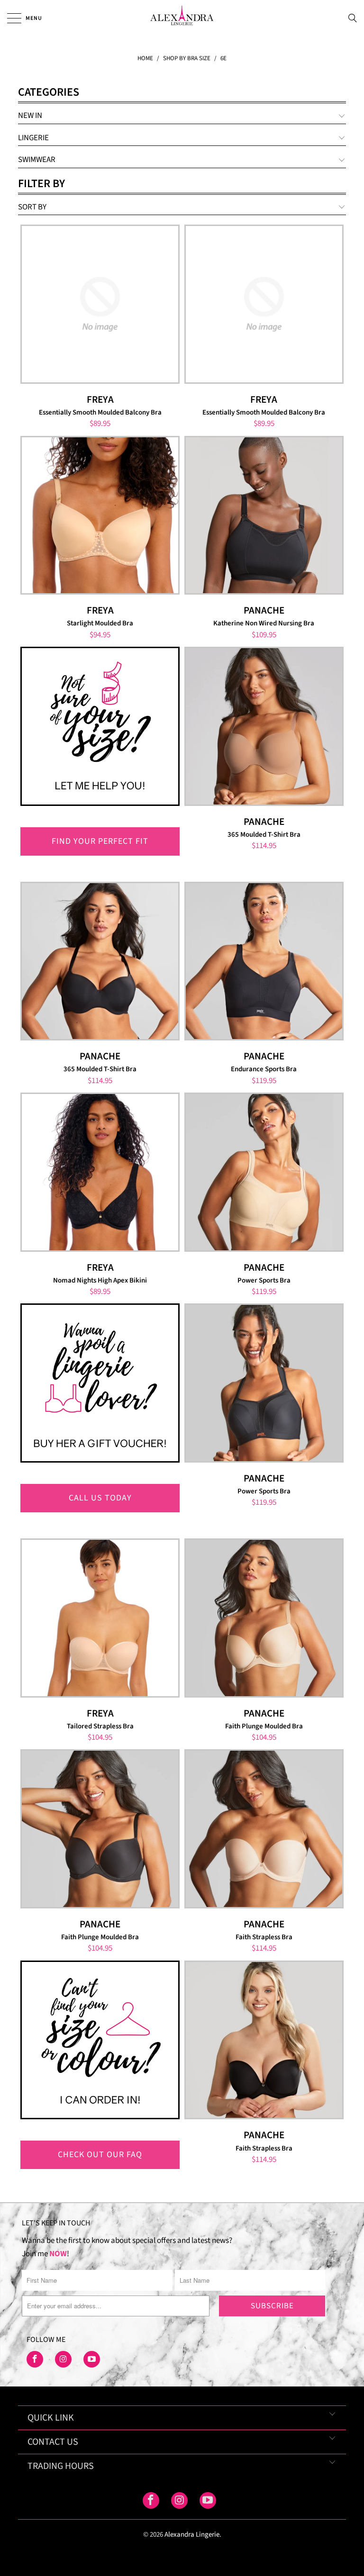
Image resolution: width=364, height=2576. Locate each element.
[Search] (355, 18)
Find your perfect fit (100, 841)
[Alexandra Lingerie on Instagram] (63, 2359)
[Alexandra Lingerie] (182, 18)
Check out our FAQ (100, 2155)
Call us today (100, 1498)
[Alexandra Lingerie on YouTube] (92, 2359)
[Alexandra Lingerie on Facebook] (35, 2359)
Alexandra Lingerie (192, 2535)
